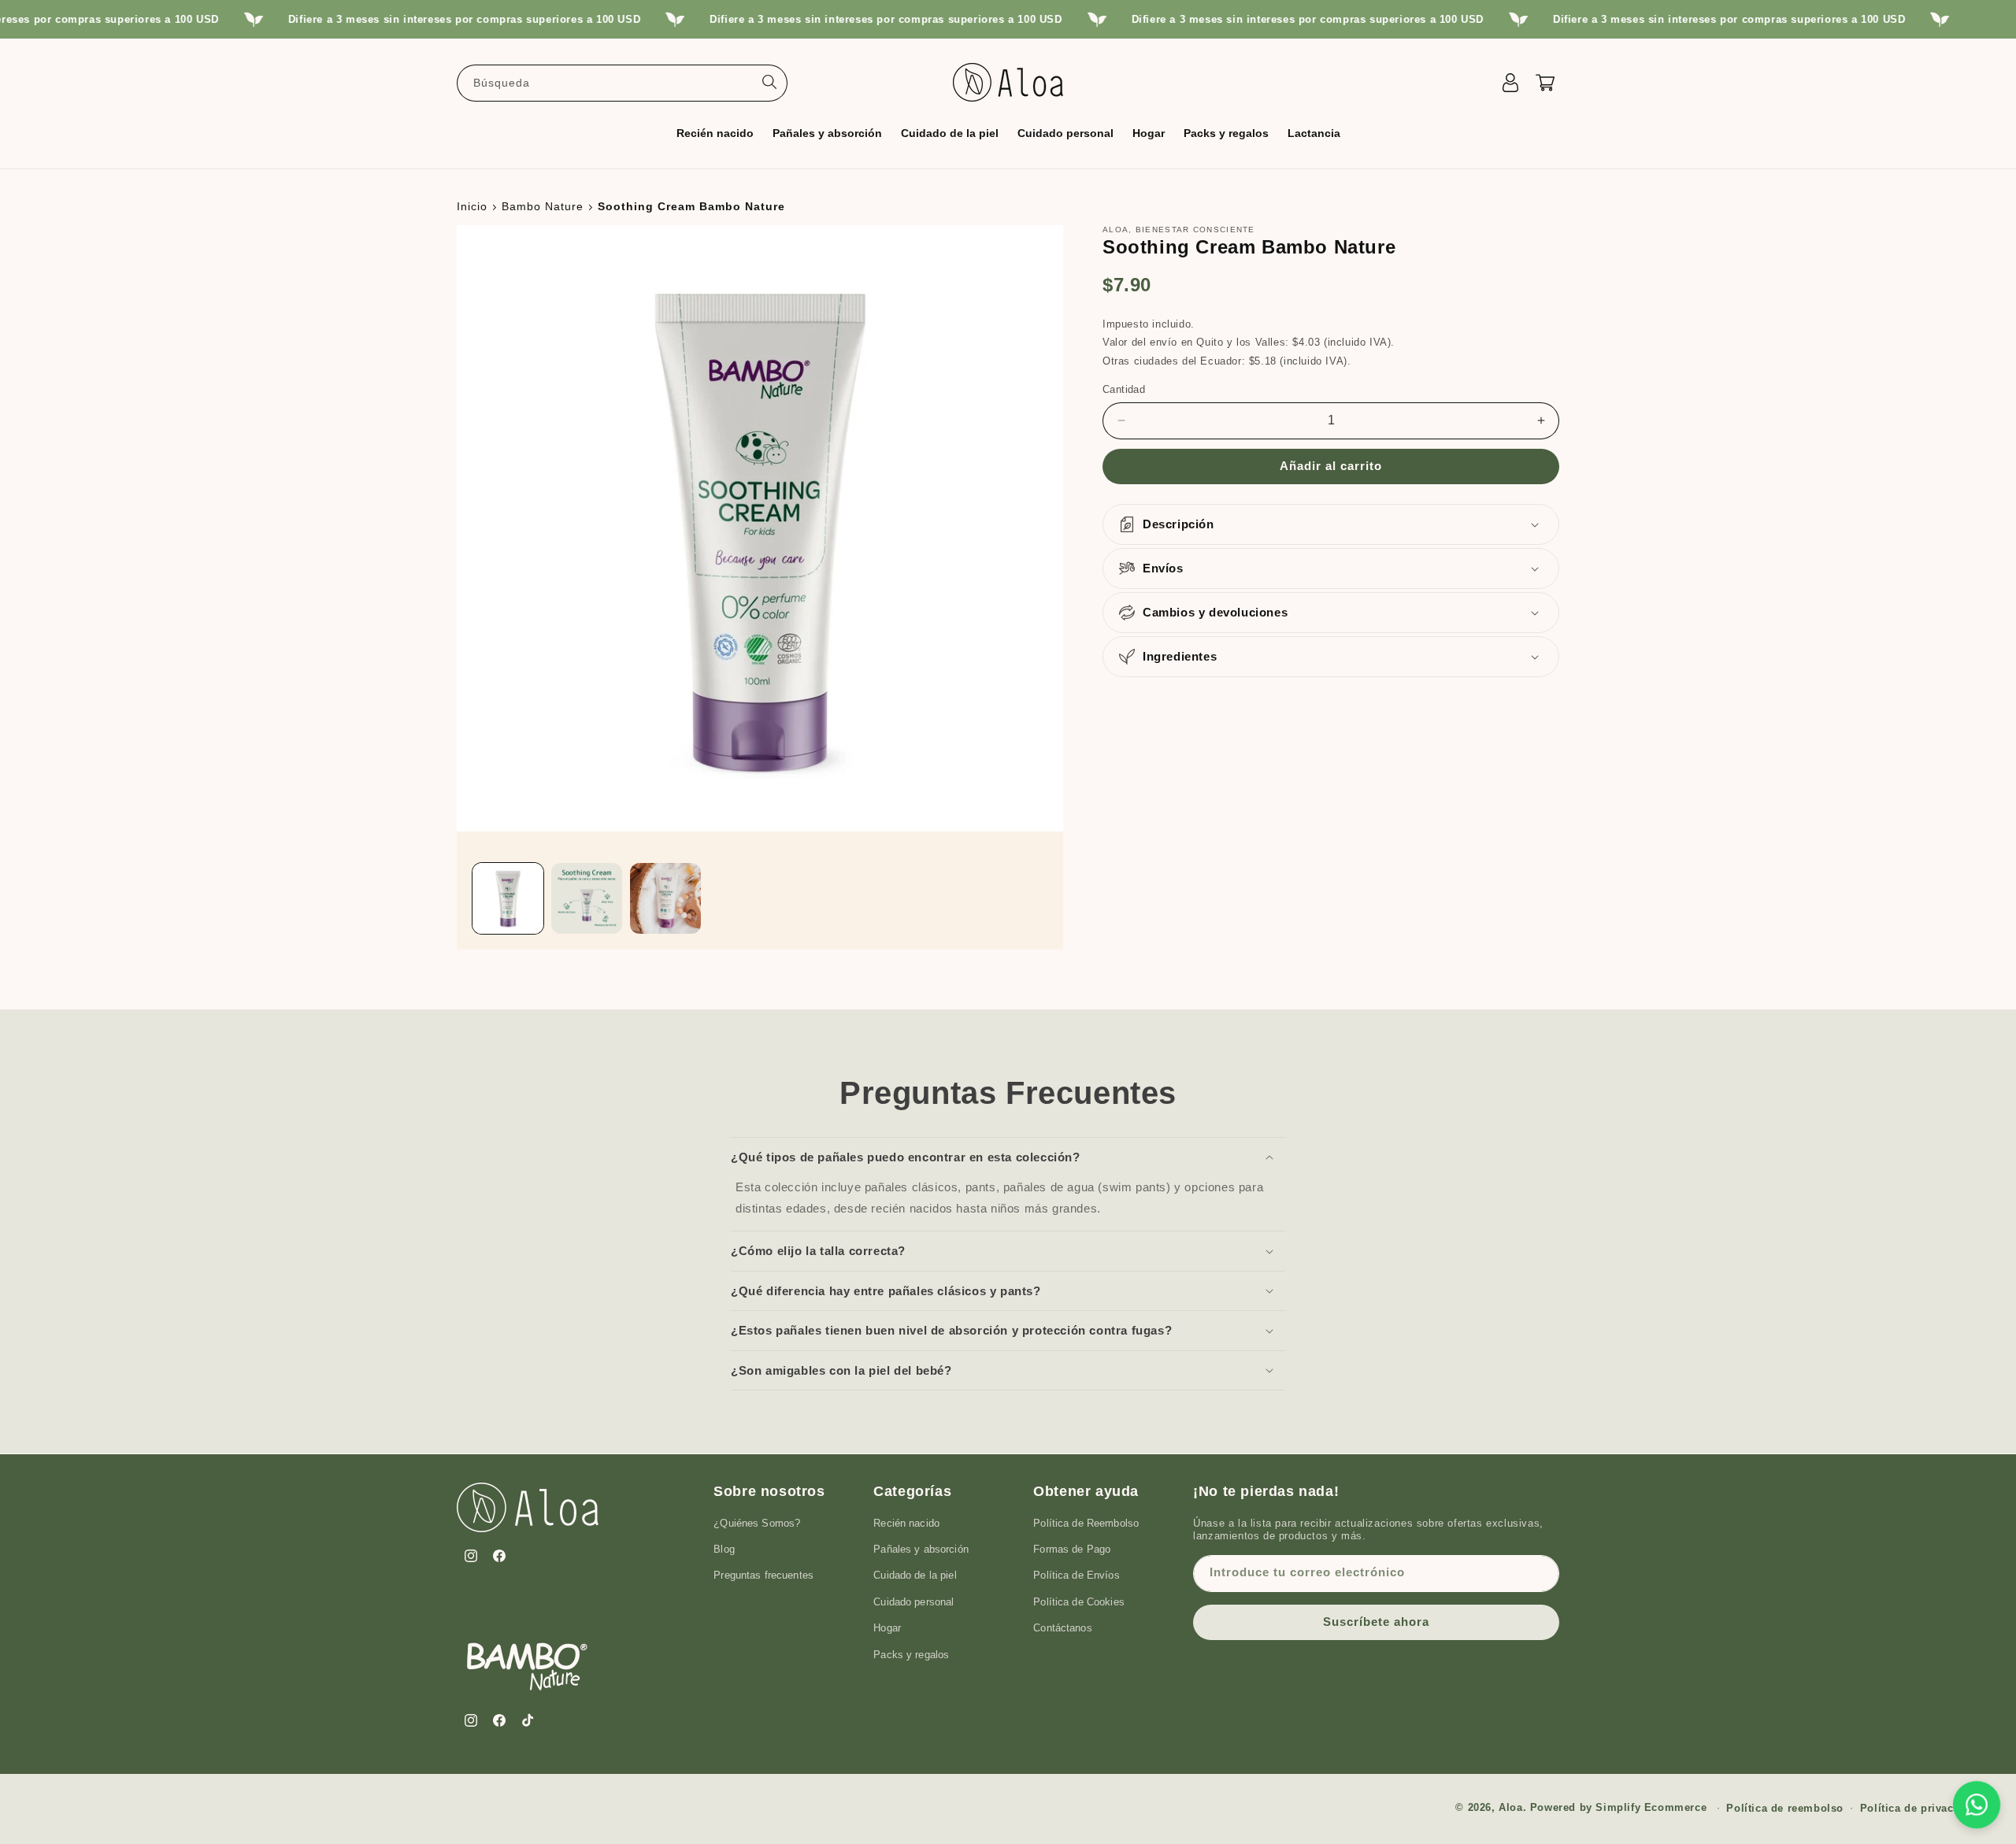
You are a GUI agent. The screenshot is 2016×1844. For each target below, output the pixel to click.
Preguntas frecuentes (763, 1575)
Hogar (887, 1627)
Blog (724, 1548)
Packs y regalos (911, 1654)
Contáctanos (1062, 1627)
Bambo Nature (543, 206)
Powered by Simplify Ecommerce (1618, 1807)
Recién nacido (906, 1522)
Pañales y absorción (921, 1548)
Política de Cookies (1078, 1601)
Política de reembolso (1785, 1807)
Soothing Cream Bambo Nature (691, 206)
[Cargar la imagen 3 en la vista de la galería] (665, 898)
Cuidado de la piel (915, 1575)
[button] (715, 132)
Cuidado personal (913, 1601)
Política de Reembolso (1086, 1522)
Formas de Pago (1072, 1548)
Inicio (472, 206)
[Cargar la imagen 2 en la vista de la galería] (587, 898)
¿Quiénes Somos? (757, 1522)
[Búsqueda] (769, 82)
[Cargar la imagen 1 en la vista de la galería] (508, 898)
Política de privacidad (1918, 1807)
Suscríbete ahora (1376, 1621)
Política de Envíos (1076, 1575)
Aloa (1510, 1807)
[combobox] (622, 82)
